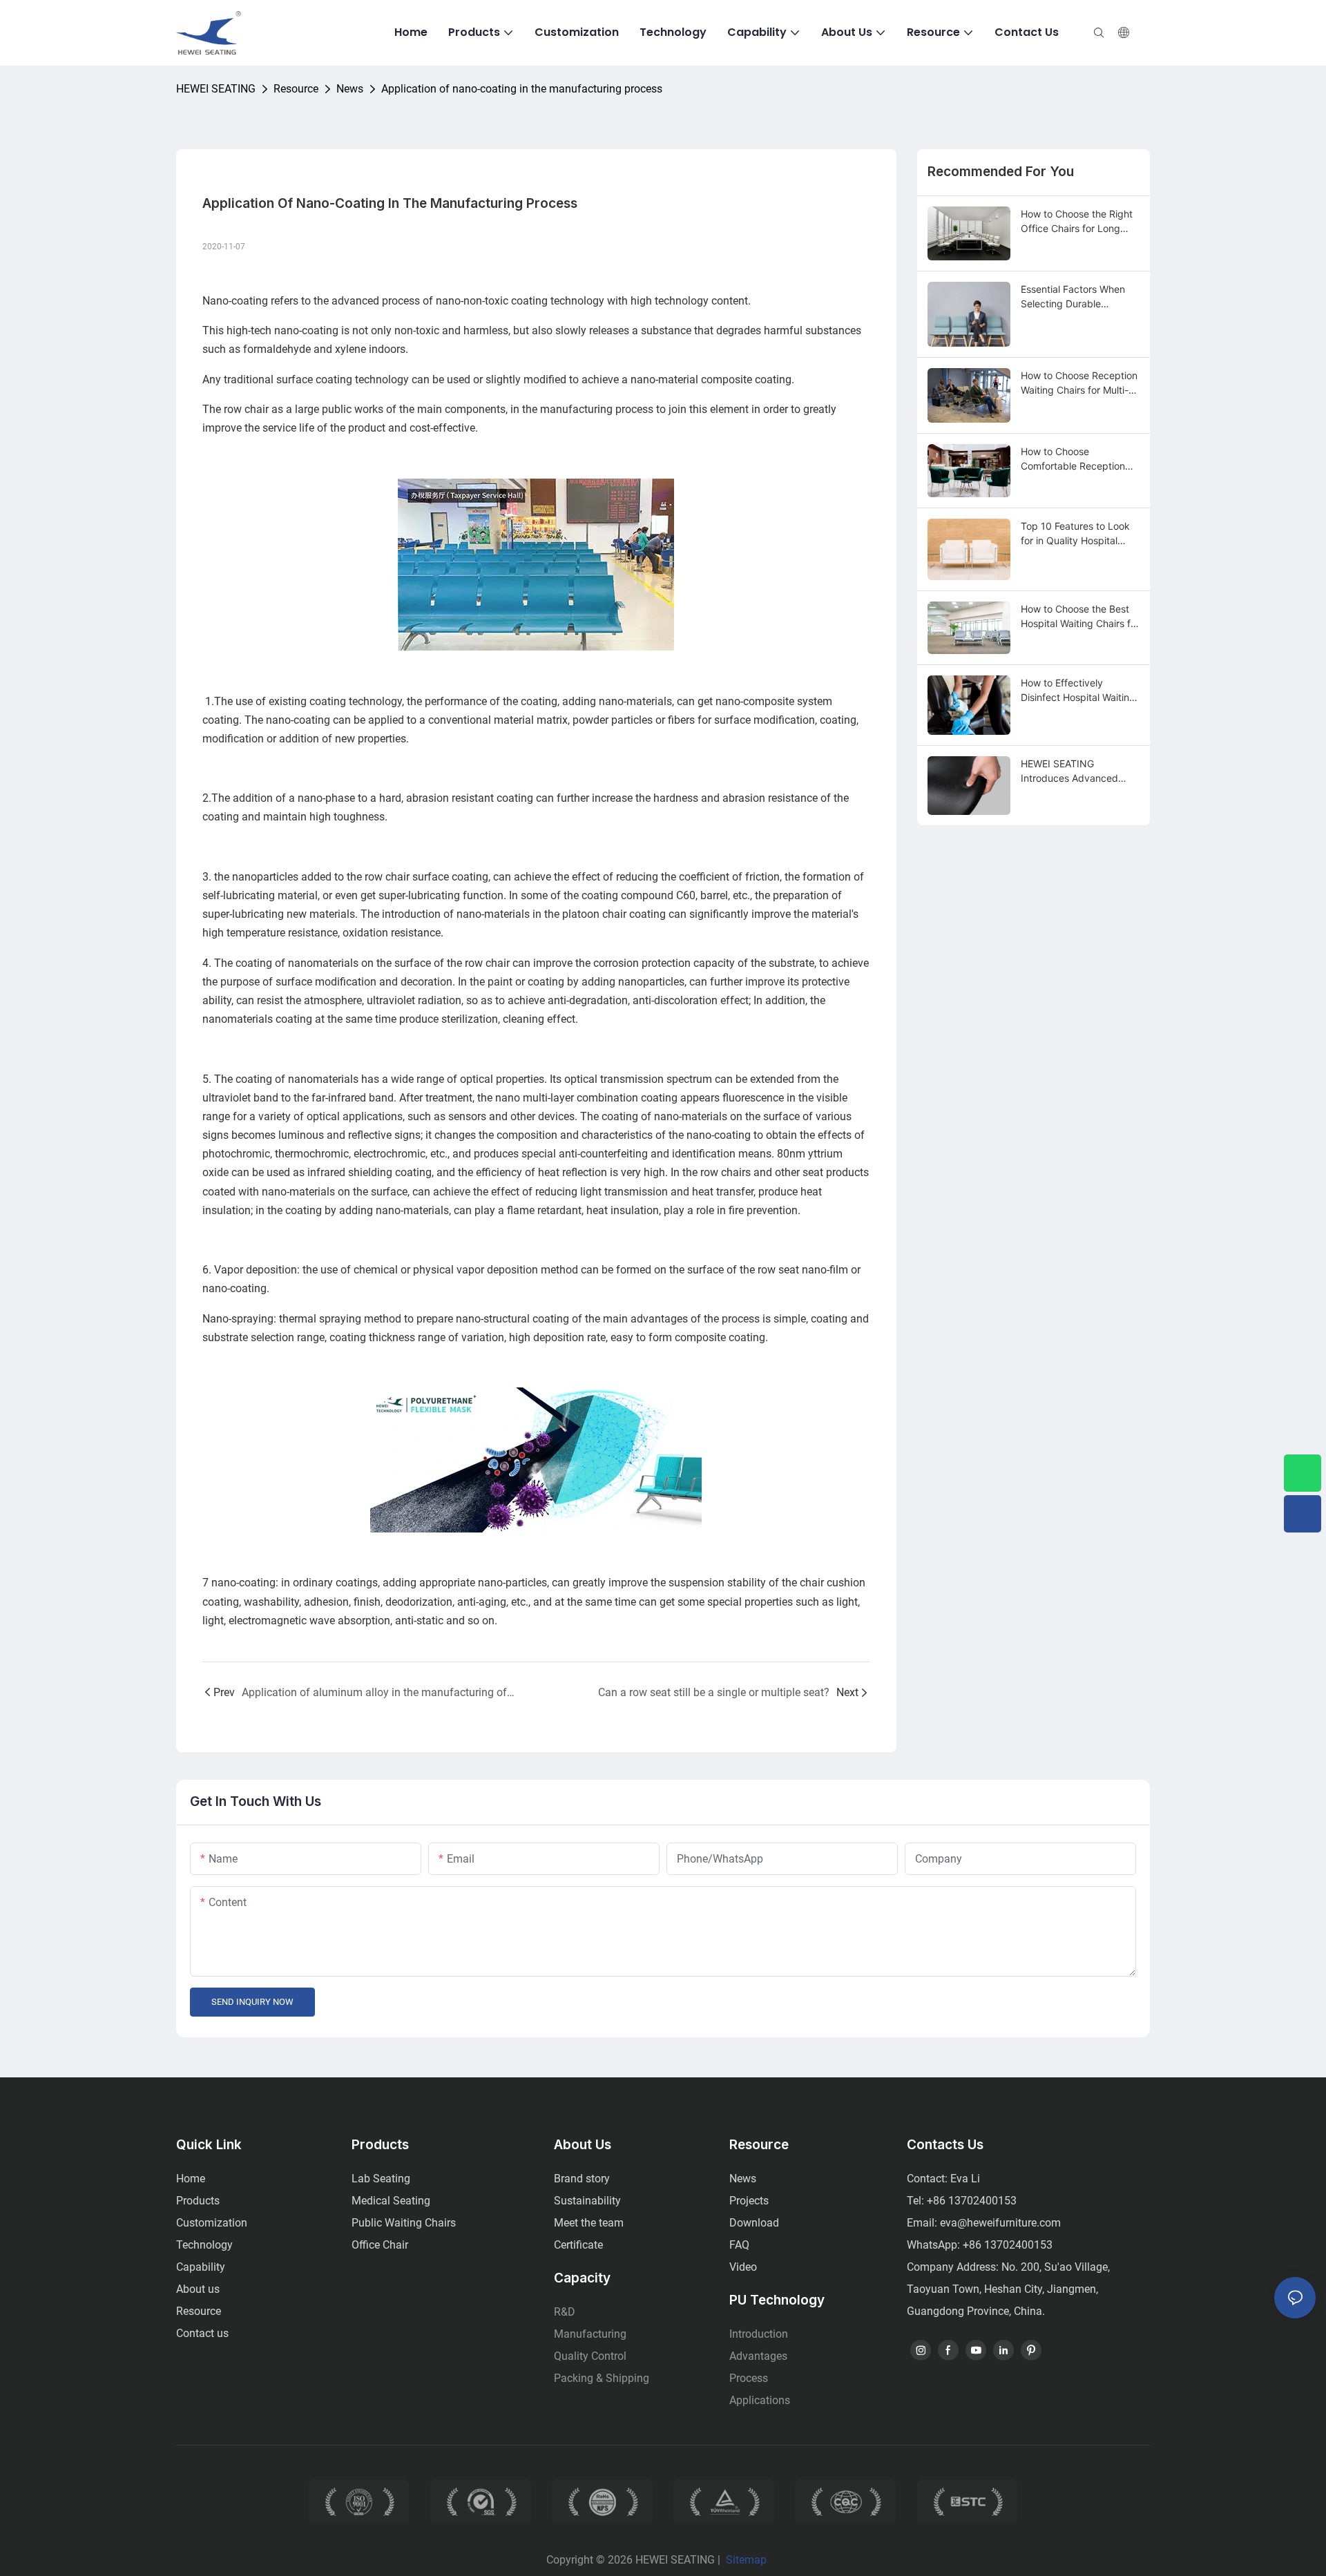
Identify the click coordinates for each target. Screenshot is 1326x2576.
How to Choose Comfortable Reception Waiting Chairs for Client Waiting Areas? (1075, 459)
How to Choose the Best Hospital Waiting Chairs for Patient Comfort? (1080, 617)
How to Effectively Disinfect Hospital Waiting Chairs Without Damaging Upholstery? (1078, 691)
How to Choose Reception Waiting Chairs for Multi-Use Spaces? (1079, 383)
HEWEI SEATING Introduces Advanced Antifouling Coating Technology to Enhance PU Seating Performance (1076, 771)
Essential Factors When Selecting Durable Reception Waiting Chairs (1077, 297)
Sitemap (746, 2560)
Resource (296, 89)
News (350, 89)
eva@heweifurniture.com (1000, 2223)
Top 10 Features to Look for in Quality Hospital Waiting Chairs (1075, 534)
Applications (760, 2400)
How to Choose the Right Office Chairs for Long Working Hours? (1077, 222)
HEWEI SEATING (216, 89)
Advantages (758, 2356)
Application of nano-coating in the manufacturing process (522, 89)
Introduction (759, 2334)
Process (749, 2378)
